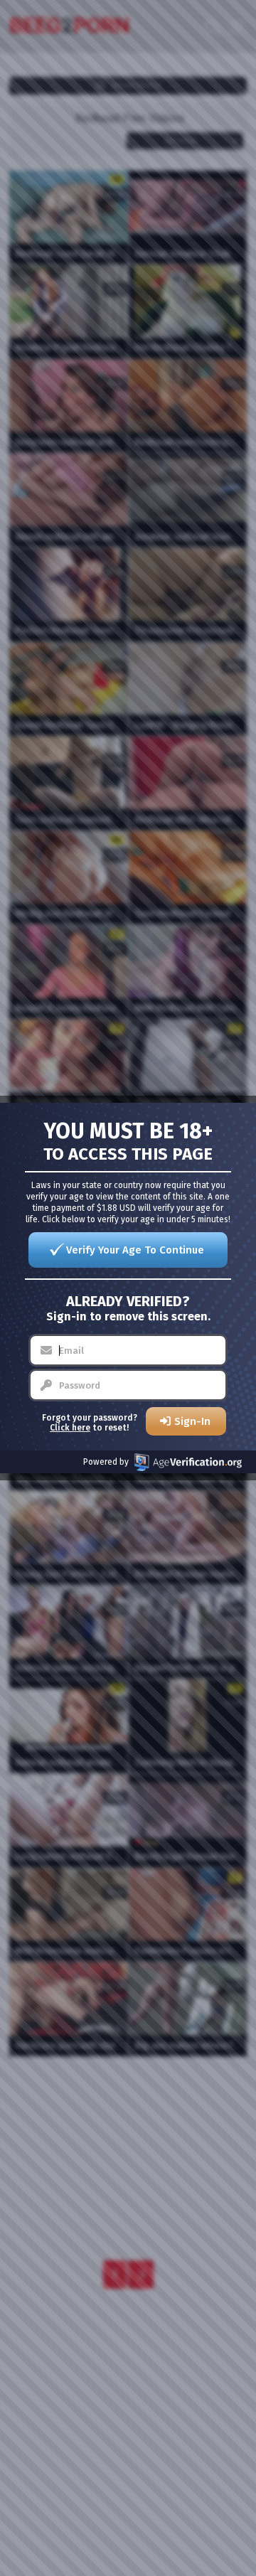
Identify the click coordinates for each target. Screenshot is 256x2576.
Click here (70, 1428)
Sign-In (192, 1421)
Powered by (106, 1462)
